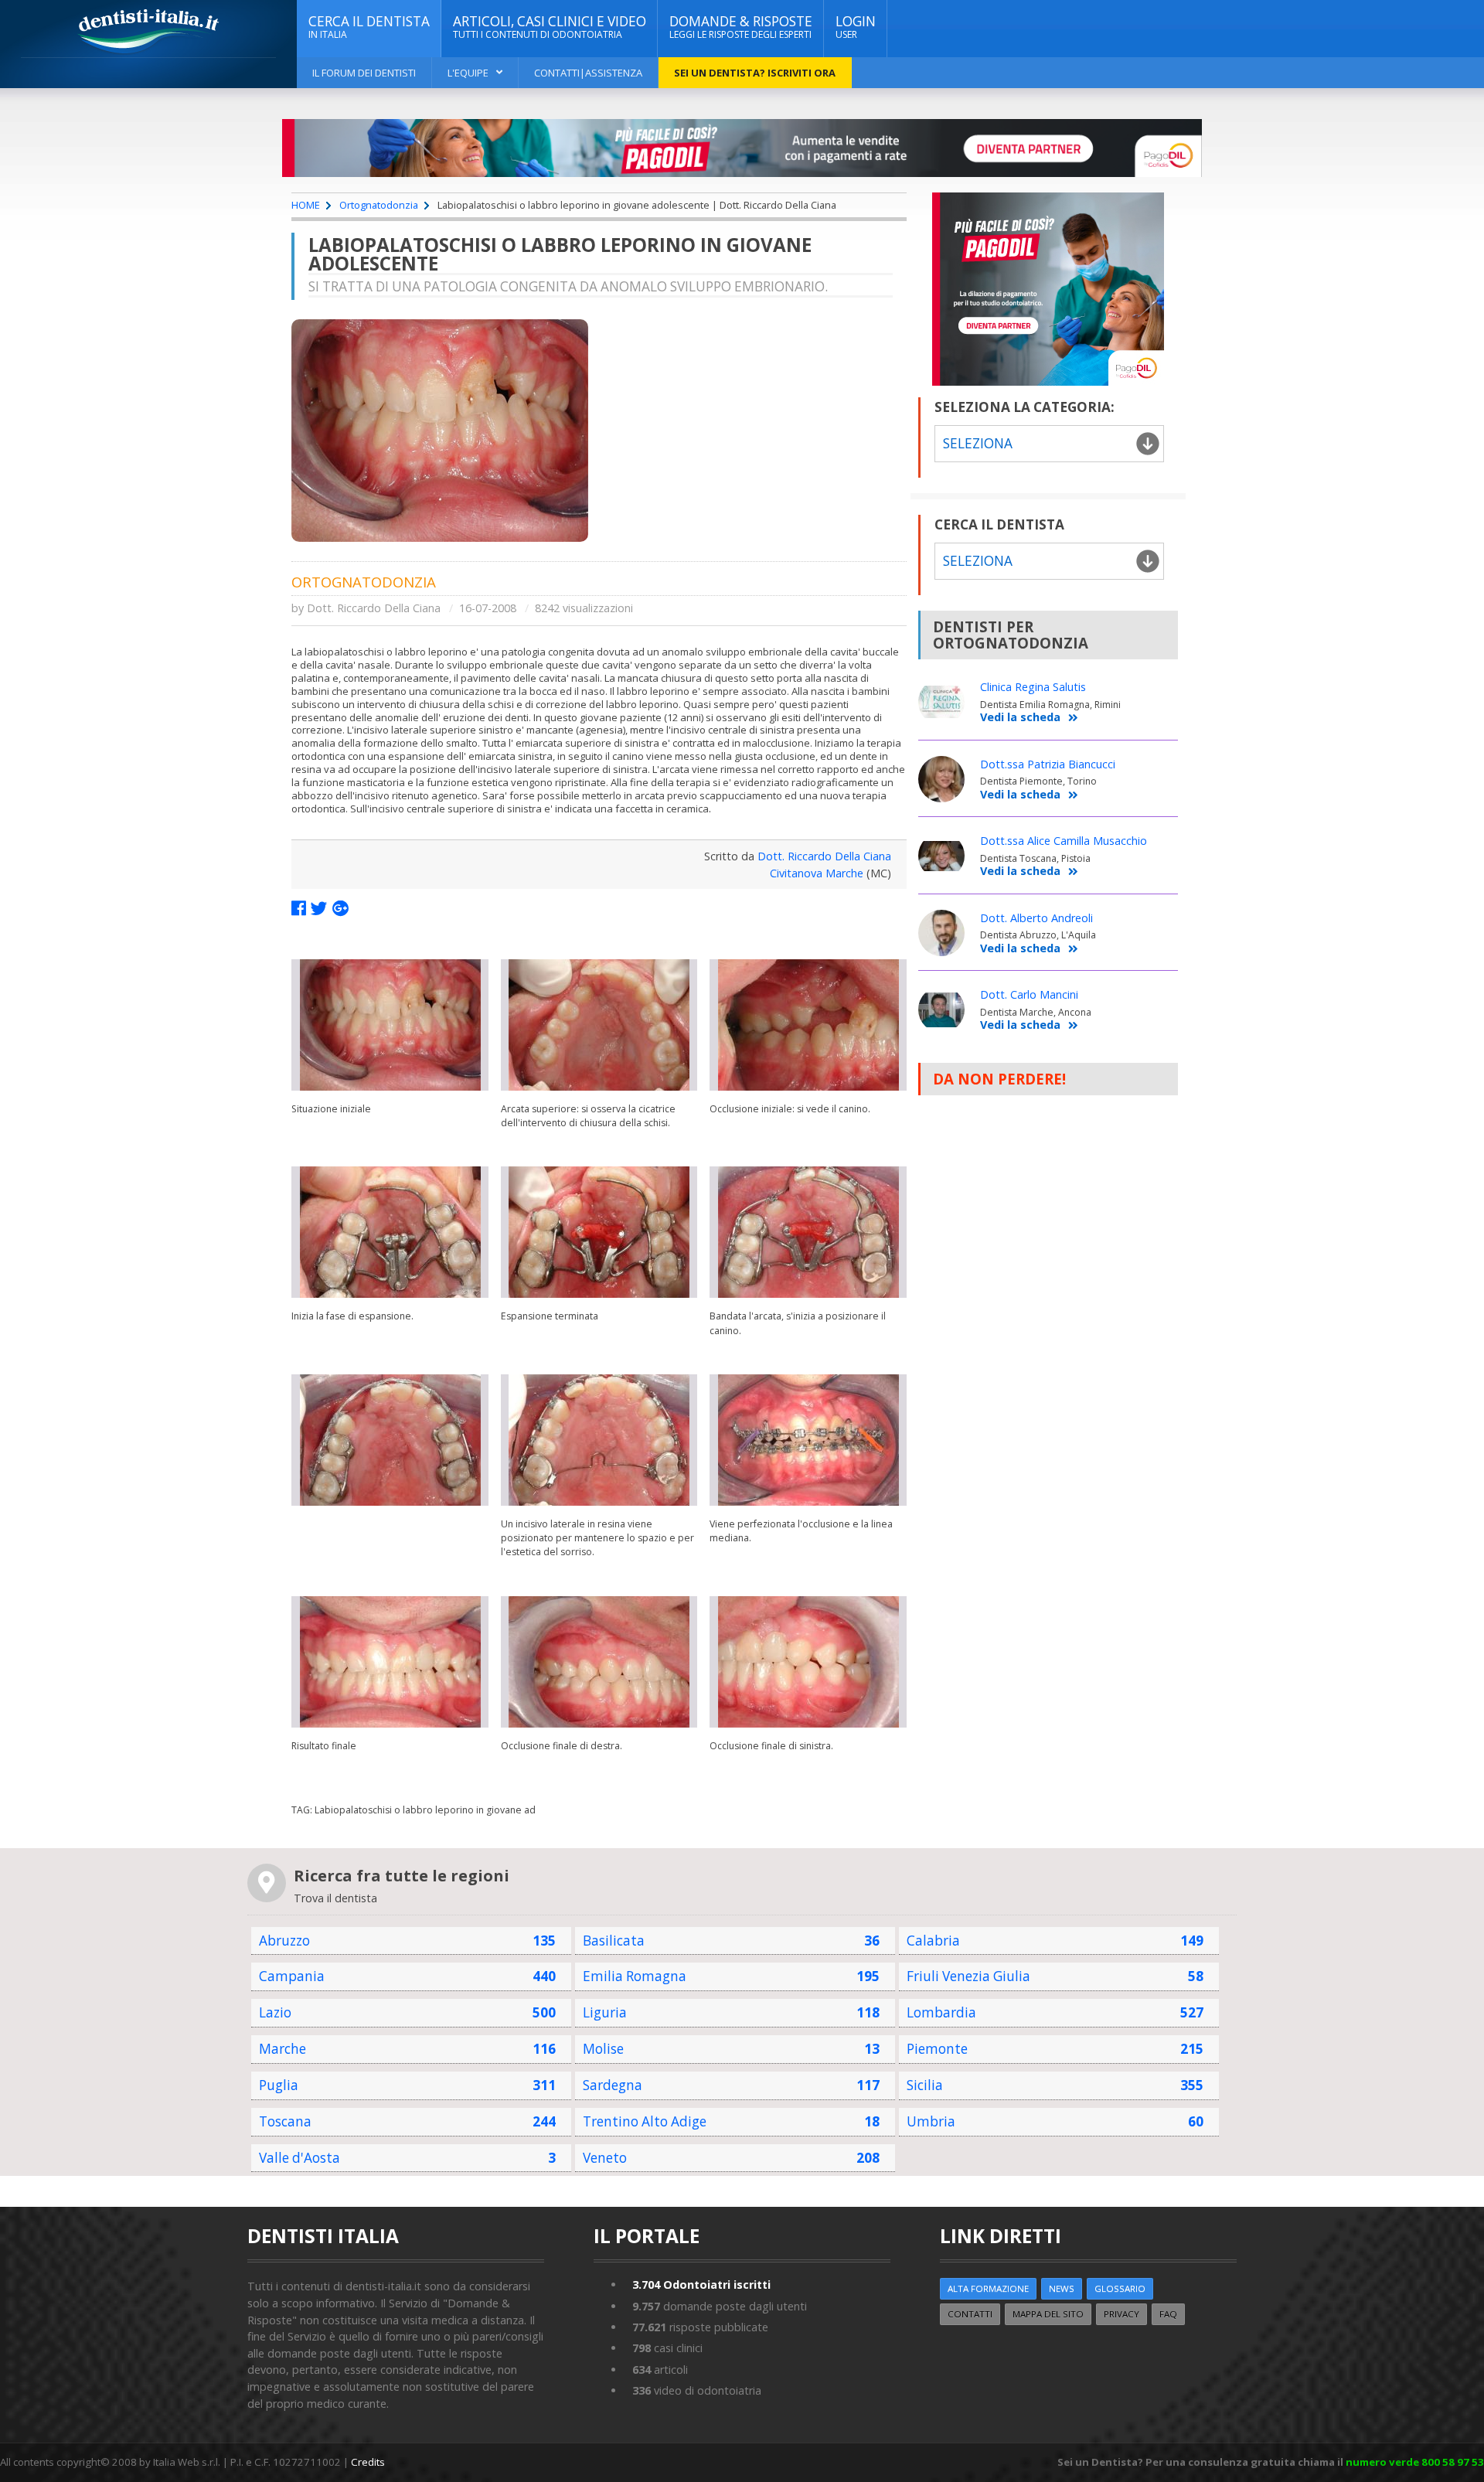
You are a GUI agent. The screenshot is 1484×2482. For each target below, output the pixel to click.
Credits (368, 2462)
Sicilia (925, 2085)
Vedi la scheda (1020, 718)
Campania (292, 1976)
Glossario (1120, 2288)
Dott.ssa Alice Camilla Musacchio (1064, 841)
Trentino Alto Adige (645, 2121)
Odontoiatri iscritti (701, 2285)
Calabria (933, 1941)
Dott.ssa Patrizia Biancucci (1048, 764)
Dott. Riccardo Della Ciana (374, 608)
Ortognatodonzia (379, 205)
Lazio (275, 2012)
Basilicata (614, 1941)
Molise (603, 2049)
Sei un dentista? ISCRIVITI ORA (755, 73)
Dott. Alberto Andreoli (1036, 918)
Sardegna (613, 2085)
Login (856, 27)
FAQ (1168, 2314)
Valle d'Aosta (300, 2158)
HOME (306, 205)
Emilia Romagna (635, 1976)
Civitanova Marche (817, 873)
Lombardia (941, 2012)
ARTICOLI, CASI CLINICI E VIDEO (550, 27)
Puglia (279, 2085)
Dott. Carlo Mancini (1029, 994)
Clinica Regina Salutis (1033, 687)
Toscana (285, 2121)
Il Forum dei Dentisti (364, 73)
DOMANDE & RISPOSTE (741, 27)
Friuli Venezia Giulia (968, 1976)
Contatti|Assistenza (588, 73)
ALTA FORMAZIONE (988, 2288)
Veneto (605, 2158)
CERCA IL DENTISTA (369, 27)
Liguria (605, 2012)
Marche (283, 2049)
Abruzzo (284, 1941)
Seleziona (978, 561)
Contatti (970, 2314)
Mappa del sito (1048, 2314)
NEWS (1062, 2288)
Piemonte (937, 2049)
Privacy (1122, 2314)
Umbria (931, 2121)
